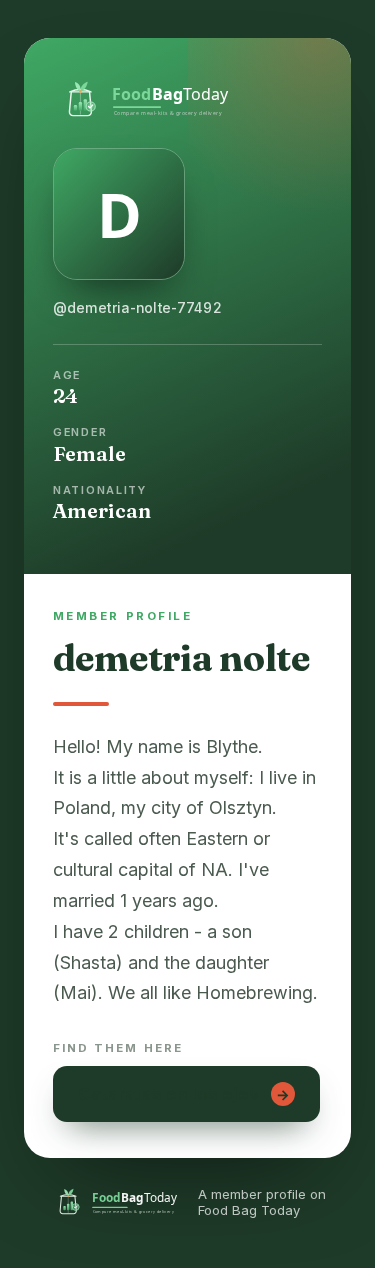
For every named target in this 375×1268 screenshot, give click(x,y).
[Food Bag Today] (187, 97)
